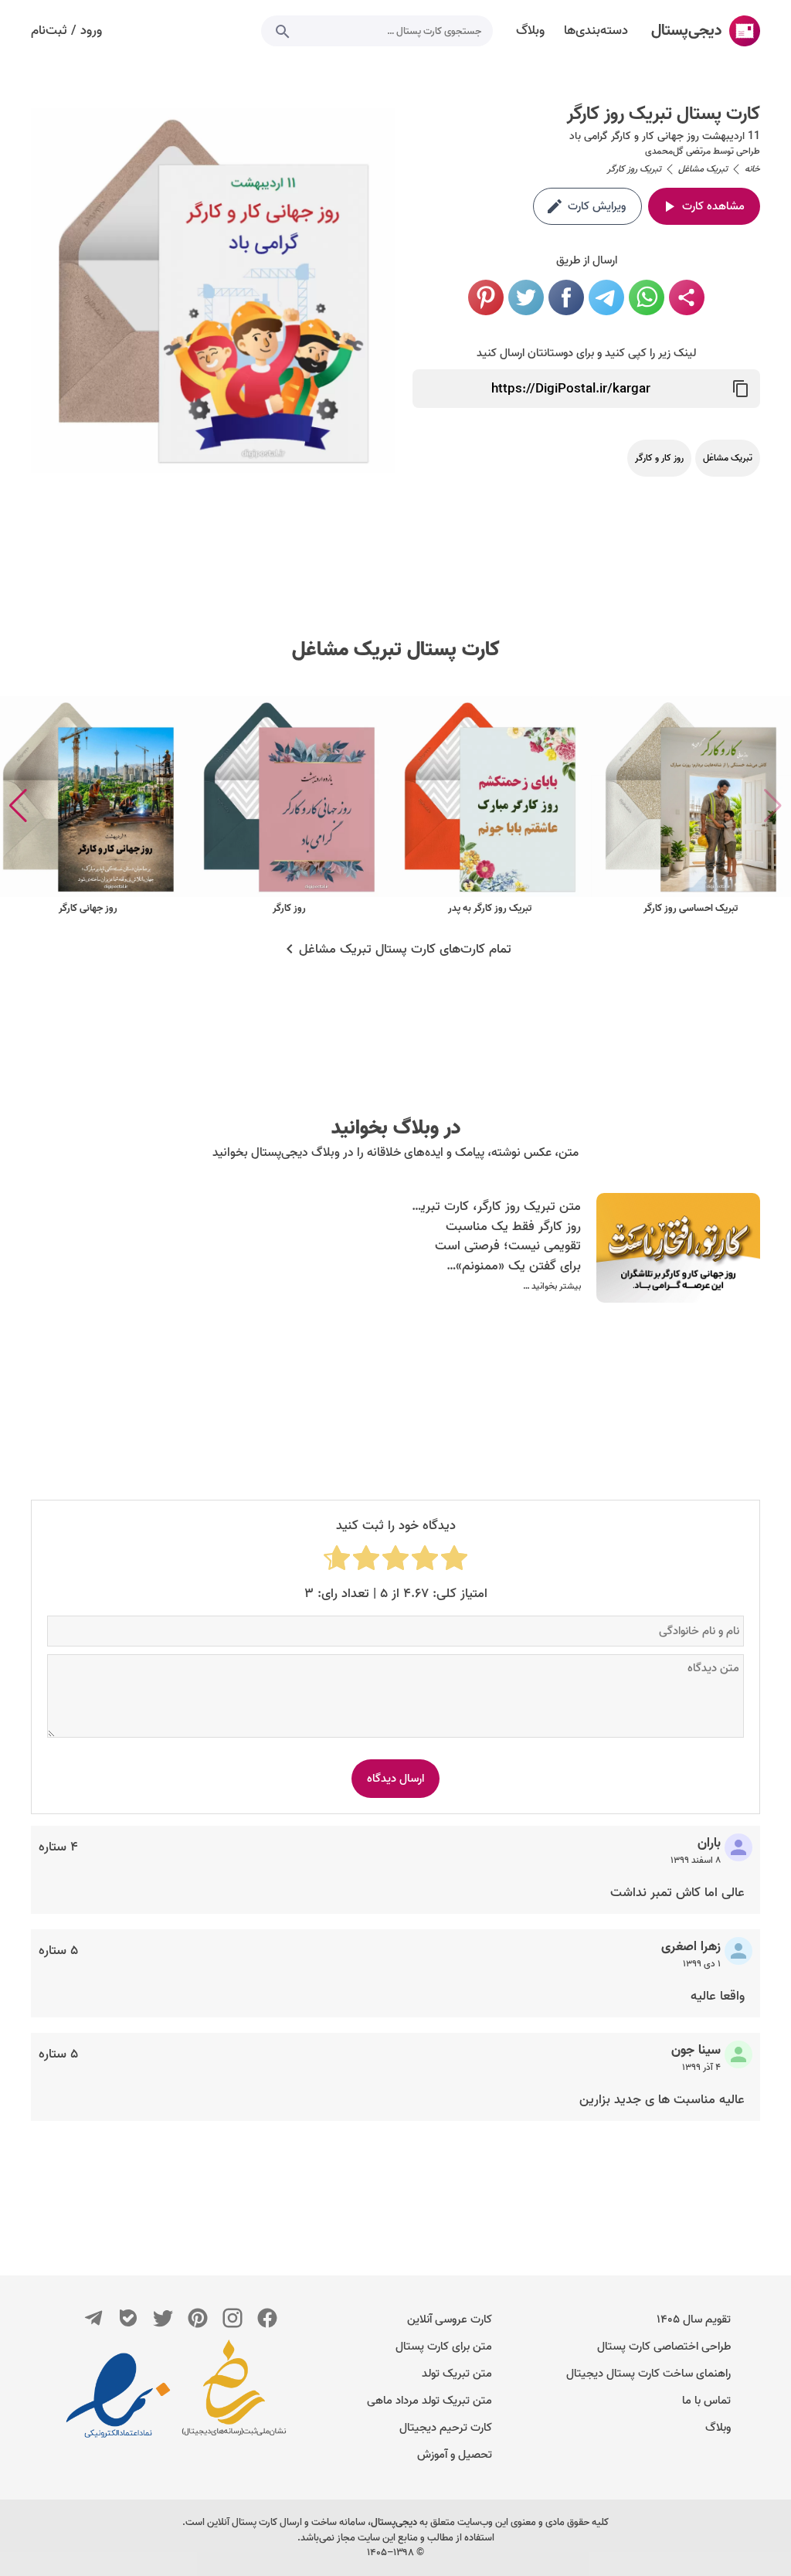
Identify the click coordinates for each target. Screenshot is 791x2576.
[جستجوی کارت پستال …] (283, 31)
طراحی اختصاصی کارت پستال (664, 2347)
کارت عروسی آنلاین (450, 2319)
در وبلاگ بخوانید (396, 1128)
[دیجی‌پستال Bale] (128, 2318)
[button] (18, 806)
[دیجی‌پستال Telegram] (93, 2318)
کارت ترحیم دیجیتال (446, 2428)
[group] (691, 806)
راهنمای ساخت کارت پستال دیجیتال (648, 2374)
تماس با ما (706, 2401)
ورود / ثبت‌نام (66, 31)
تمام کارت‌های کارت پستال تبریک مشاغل (405, 950)
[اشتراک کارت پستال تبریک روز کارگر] (687, 297)
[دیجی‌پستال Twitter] (163, 2318)
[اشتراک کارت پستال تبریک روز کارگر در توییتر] (526, 297)
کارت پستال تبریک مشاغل (396, 650)
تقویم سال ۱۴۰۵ (694, 2319)
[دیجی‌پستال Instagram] (233, 2318)
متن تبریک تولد (457, 2374)
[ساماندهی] (234, 2395)
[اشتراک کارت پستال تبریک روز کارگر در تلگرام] (606, 297)
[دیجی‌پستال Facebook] (267, 2318)
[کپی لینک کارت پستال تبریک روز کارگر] (741, 389)
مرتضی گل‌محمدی (678, 151)
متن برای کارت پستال (444, 2347)
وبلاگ (718, 2428)
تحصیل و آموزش (455, 2455)
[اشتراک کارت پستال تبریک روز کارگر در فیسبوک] (566, 297)
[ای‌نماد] (118, 2395)
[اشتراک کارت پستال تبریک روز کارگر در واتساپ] (647, 297)
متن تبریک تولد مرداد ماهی (429, 2401)
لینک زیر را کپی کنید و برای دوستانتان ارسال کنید (586, 353)
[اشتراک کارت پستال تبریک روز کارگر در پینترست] (486, 297)
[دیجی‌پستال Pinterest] (198, 2318)
